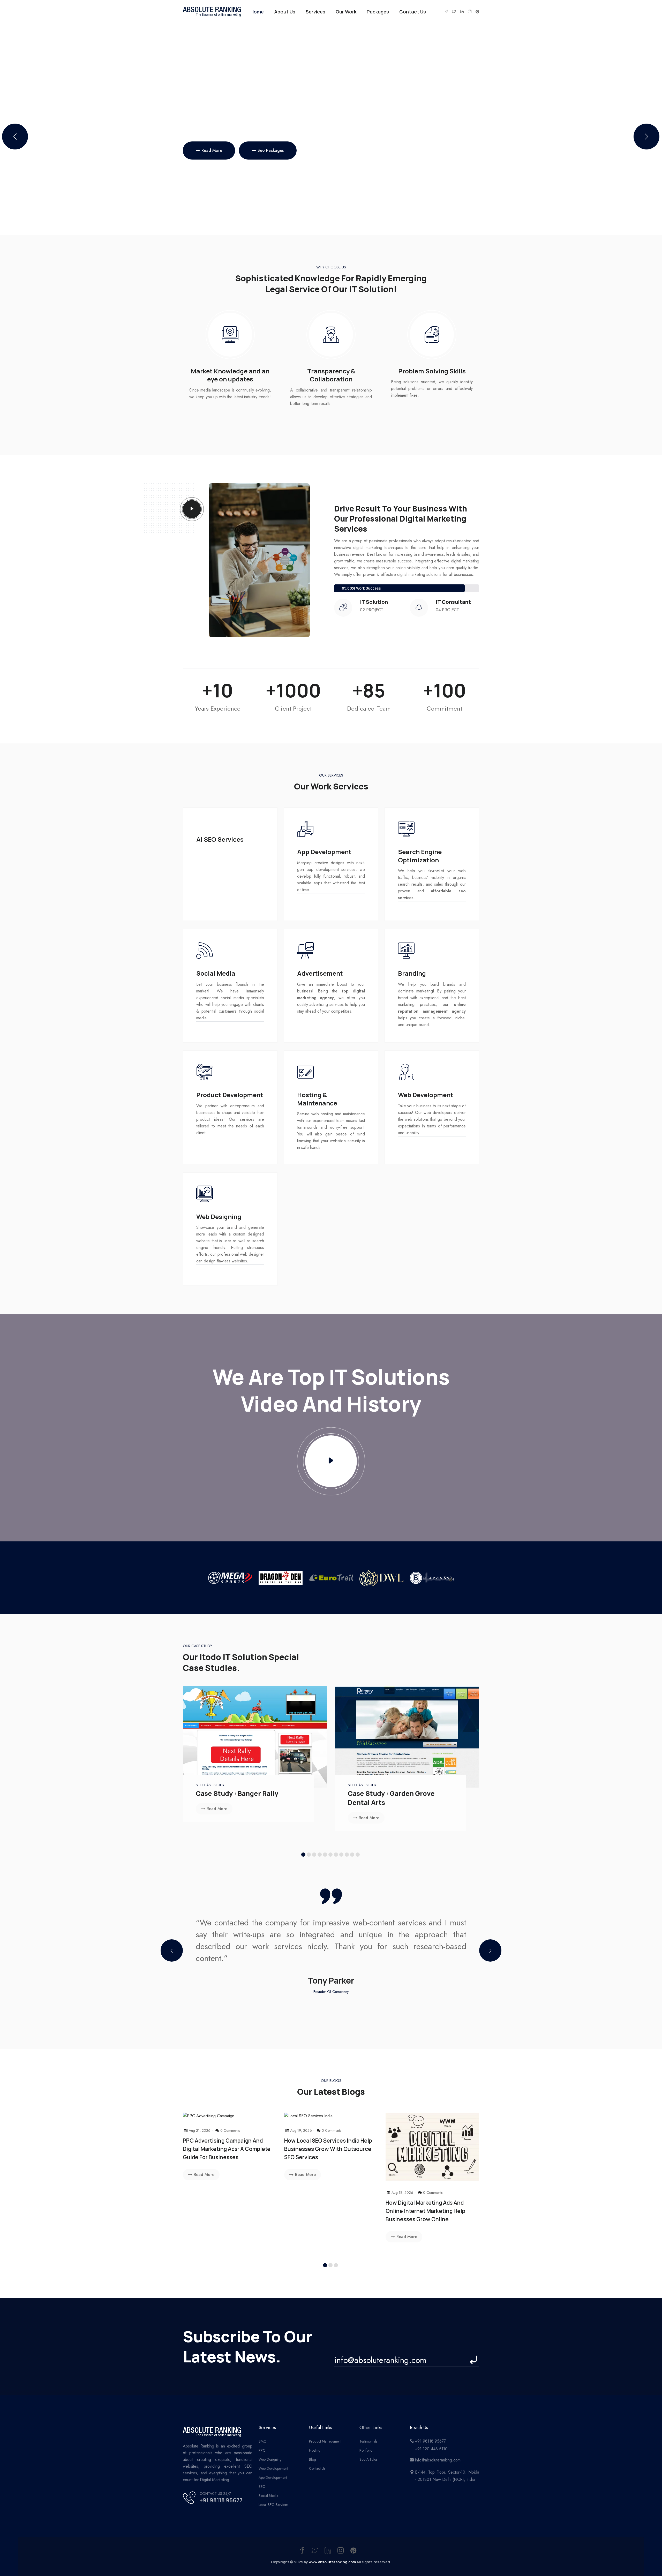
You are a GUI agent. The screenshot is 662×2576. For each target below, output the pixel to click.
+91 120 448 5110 (431, 2449)
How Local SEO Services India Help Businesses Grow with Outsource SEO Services (328, 2149)
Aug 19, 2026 (301, 2130)
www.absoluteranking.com (332, 2562)
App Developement (273, 2477)
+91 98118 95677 (221, 2500)
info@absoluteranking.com (438, 2460)
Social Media (268, 2496)
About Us (285, 12)
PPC (262, 2450)
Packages (378, 12)
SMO (263, 2441)
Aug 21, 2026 (200, 2130)
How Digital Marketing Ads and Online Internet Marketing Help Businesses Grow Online (425, 2211)
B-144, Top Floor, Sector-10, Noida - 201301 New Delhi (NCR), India (447, 2476)
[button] (646, 137)
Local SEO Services (273, 2505)
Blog (313, 2459)
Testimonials (368, 2441)
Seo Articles (368, 2459)
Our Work (346, 12)
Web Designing (270, 2459)
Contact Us (413, 12)
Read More (217, 1809)
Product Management (325, 2441)
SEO (262, 2487)
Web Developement (273, 2468)
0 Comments (230, 2130)
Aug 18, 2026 (402, 2193)
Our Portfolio (214, 150)
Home (257, 12)
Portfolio (366, 2450)
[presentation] (172, 1950)
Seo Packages (275, 150)
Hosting (315, 2450)
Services (315, 12)
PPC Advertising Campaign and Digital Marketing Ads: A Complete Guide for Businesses (227, 2149)
